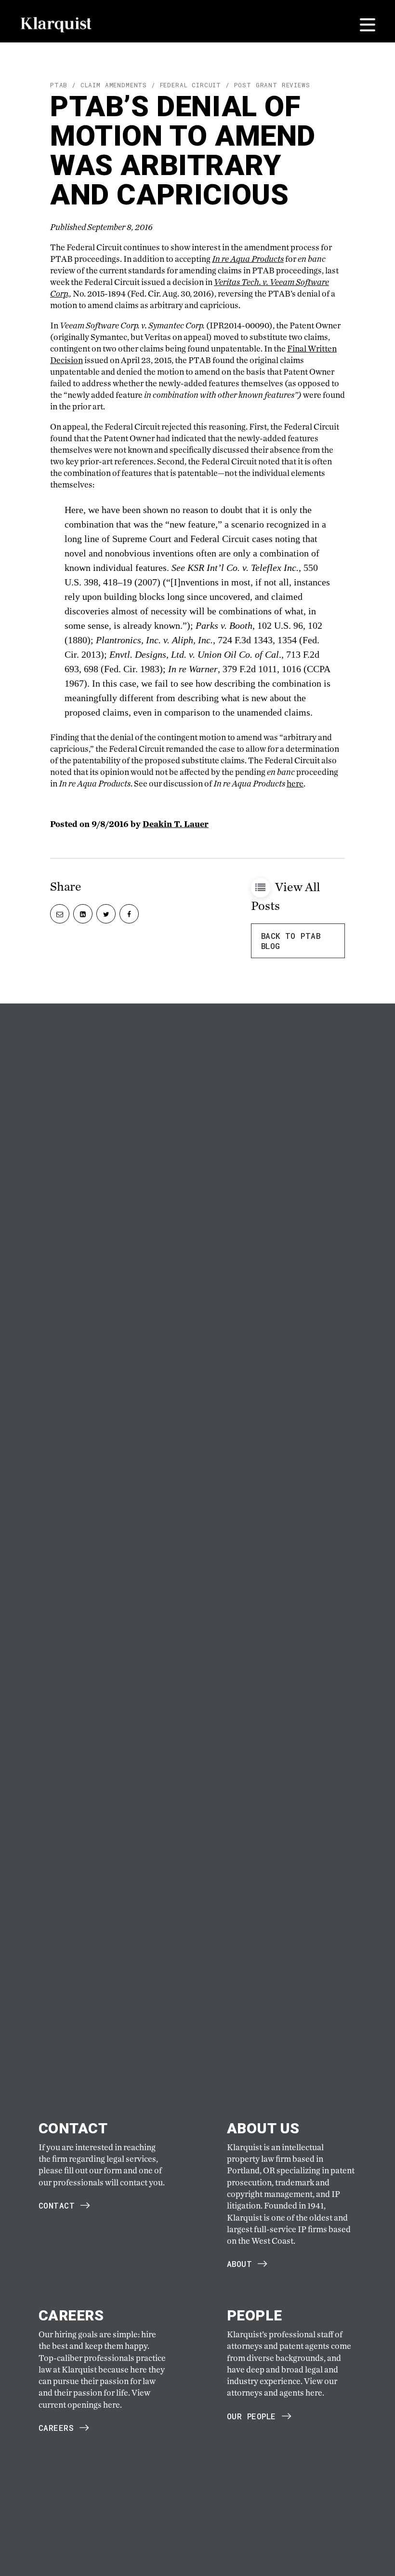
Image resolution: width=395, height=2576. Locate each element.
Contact (57, 2205)
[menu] (368, 25)
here (295, 783)
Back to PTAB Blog (291, 941)
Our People (251, 2416)
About (239, 2264)
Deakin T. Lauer (176, 824)
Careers (56, 2428)
